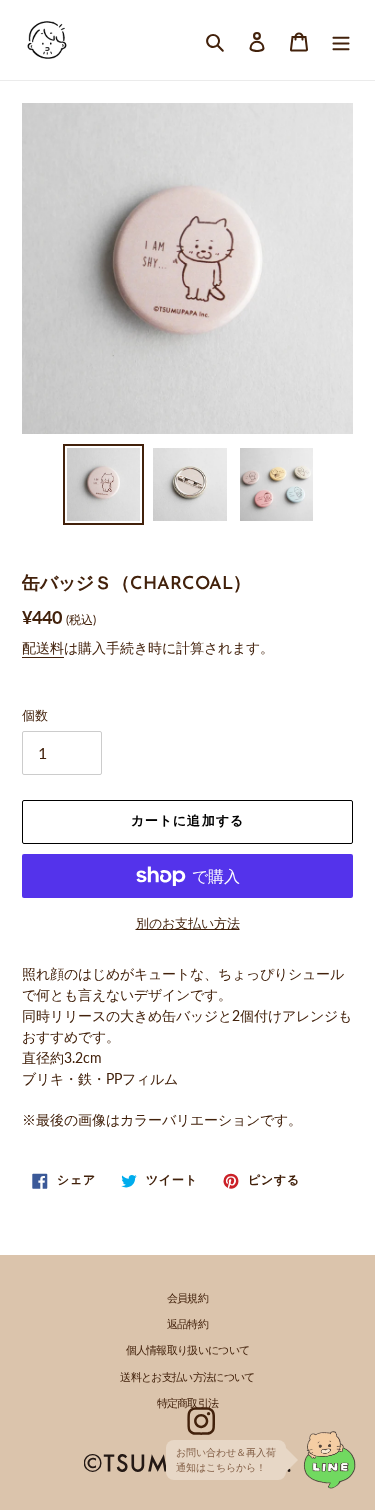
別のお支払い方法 (188, 923)
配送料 (43, 647)
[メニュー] (341, 39)
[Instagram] (202, 1421)
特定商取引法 (188, 1404)
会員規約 (187, 1299)
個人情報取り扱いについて (188, 1351)
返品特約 (187, 1325)
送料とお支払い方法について (187, 1378)
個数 (35, 715)
